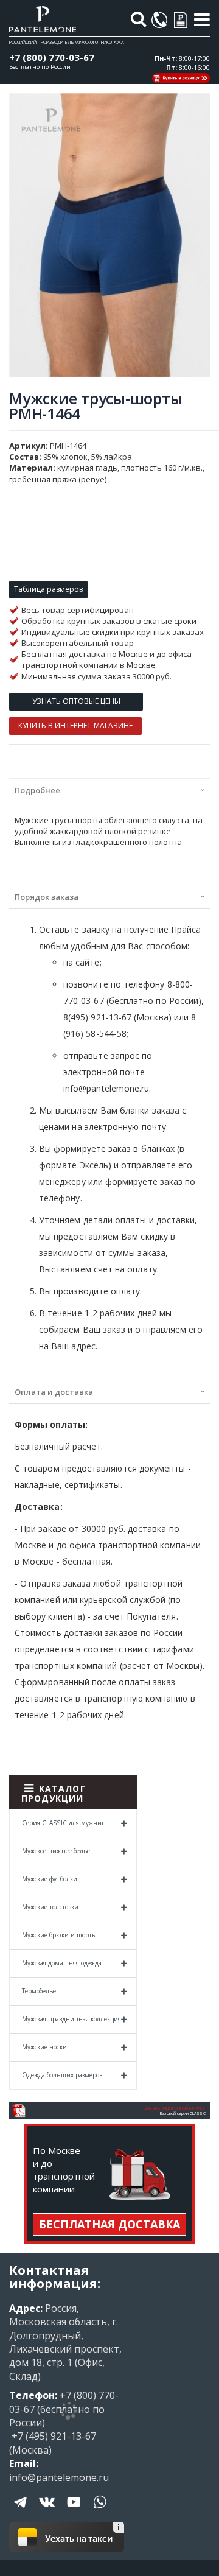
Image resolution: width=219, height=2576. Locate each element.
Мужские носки (44, 2047)
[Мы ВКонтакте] (47, 2511)
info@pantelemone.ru (59, 2477)
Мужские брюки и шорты (59, 1935)
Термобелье (39, 1991)
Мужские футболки (50, 1879)
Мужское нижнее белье (56, 1851)
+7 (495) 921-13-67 (53, 2436)
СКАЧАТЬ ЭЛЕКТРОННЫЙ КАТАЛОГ (175, 2108)
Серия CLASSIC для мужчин (64, 1823)
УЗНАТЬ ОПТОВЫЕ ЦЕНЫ (76, 701)
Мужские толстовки (50, 1907)
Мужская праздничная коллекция (71, 2019)
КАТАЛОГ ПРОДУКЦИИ (54, 1793)
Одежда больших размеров (62, 2075)
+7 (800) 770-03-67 (52, 57)
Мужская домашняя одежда (62, 1963)
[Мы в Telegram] (21, 2511)
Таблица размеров (48, 589)
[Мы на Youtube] (74, 2511)
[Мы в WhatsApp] (100, 2511)
